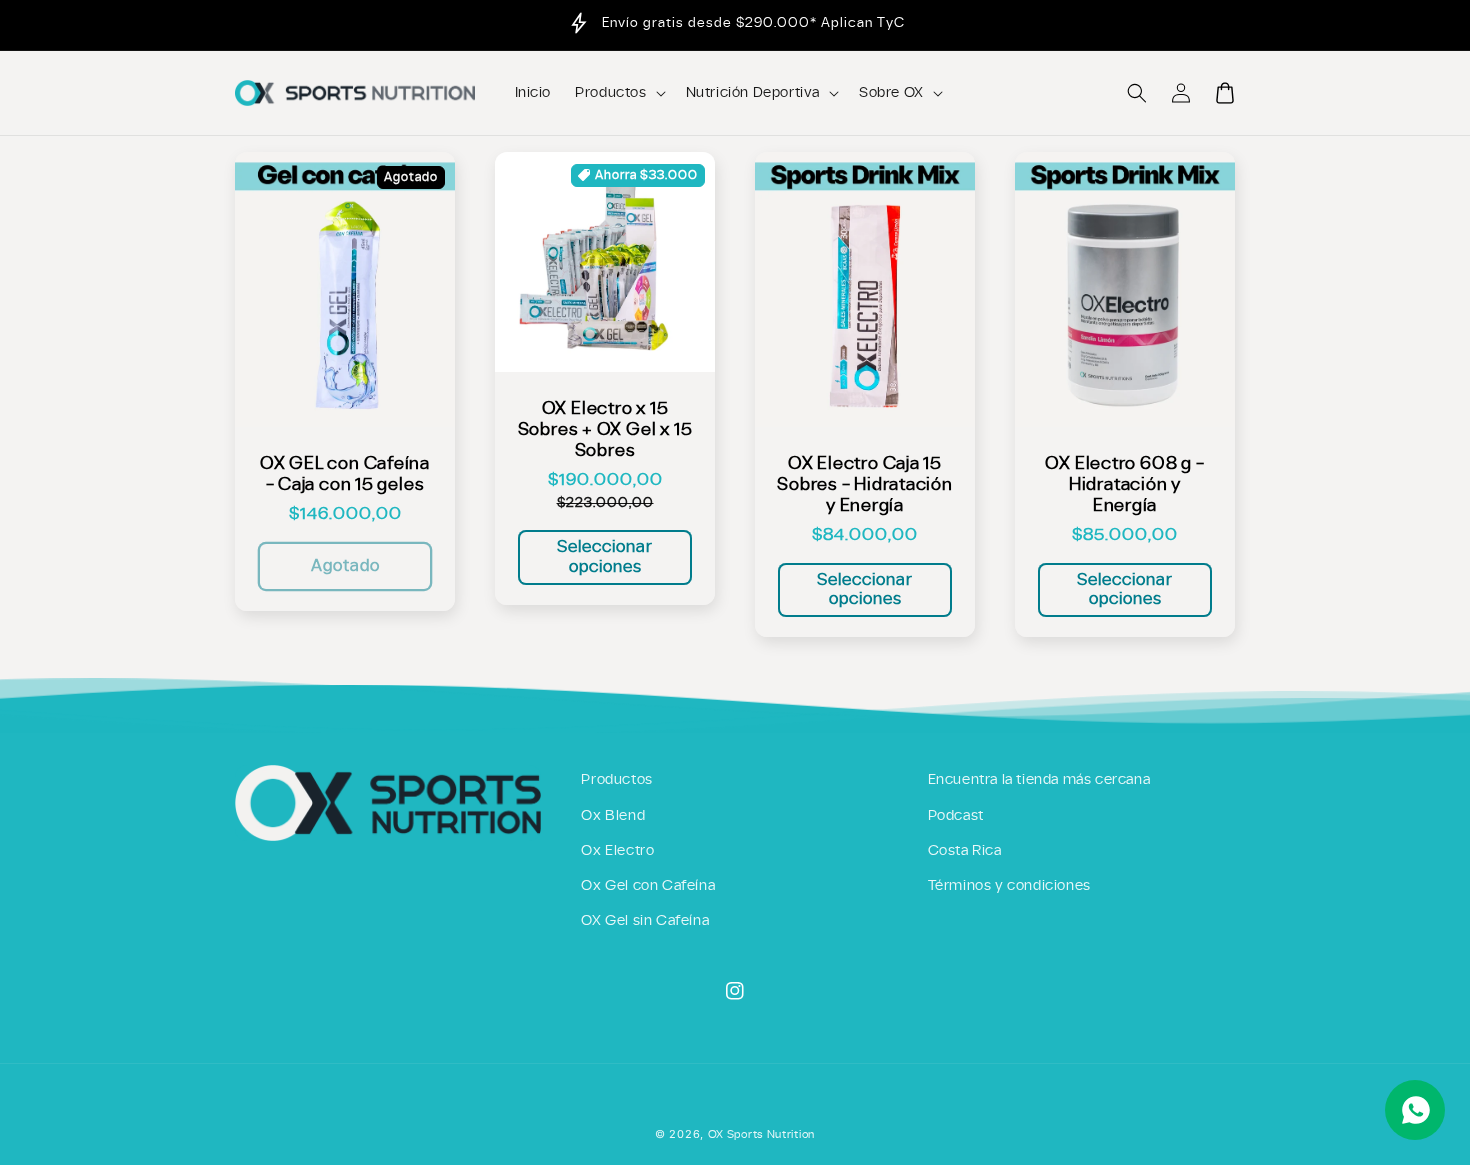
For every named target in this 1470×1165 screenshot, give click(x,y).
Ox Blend (613, 816)
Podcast (956, 816)
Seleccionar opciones (605, 556)
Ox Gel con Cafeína (648, 886)
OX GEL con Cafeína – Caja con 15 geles (345, 474)
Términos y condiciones (1009, 886)
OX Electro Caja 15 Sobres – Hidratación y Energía (865, 484)
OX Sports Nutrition (761, 1134)
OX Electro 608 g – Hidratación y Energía (1124, 484)
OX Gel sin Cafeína (645, 921)
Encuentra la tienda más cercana (1039, 780)
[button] (1137, 93)
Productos (616, 780)
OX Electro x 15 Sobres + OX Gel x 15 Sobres (605, 429)
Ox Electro (617, 851)
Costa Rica (965, 851)
